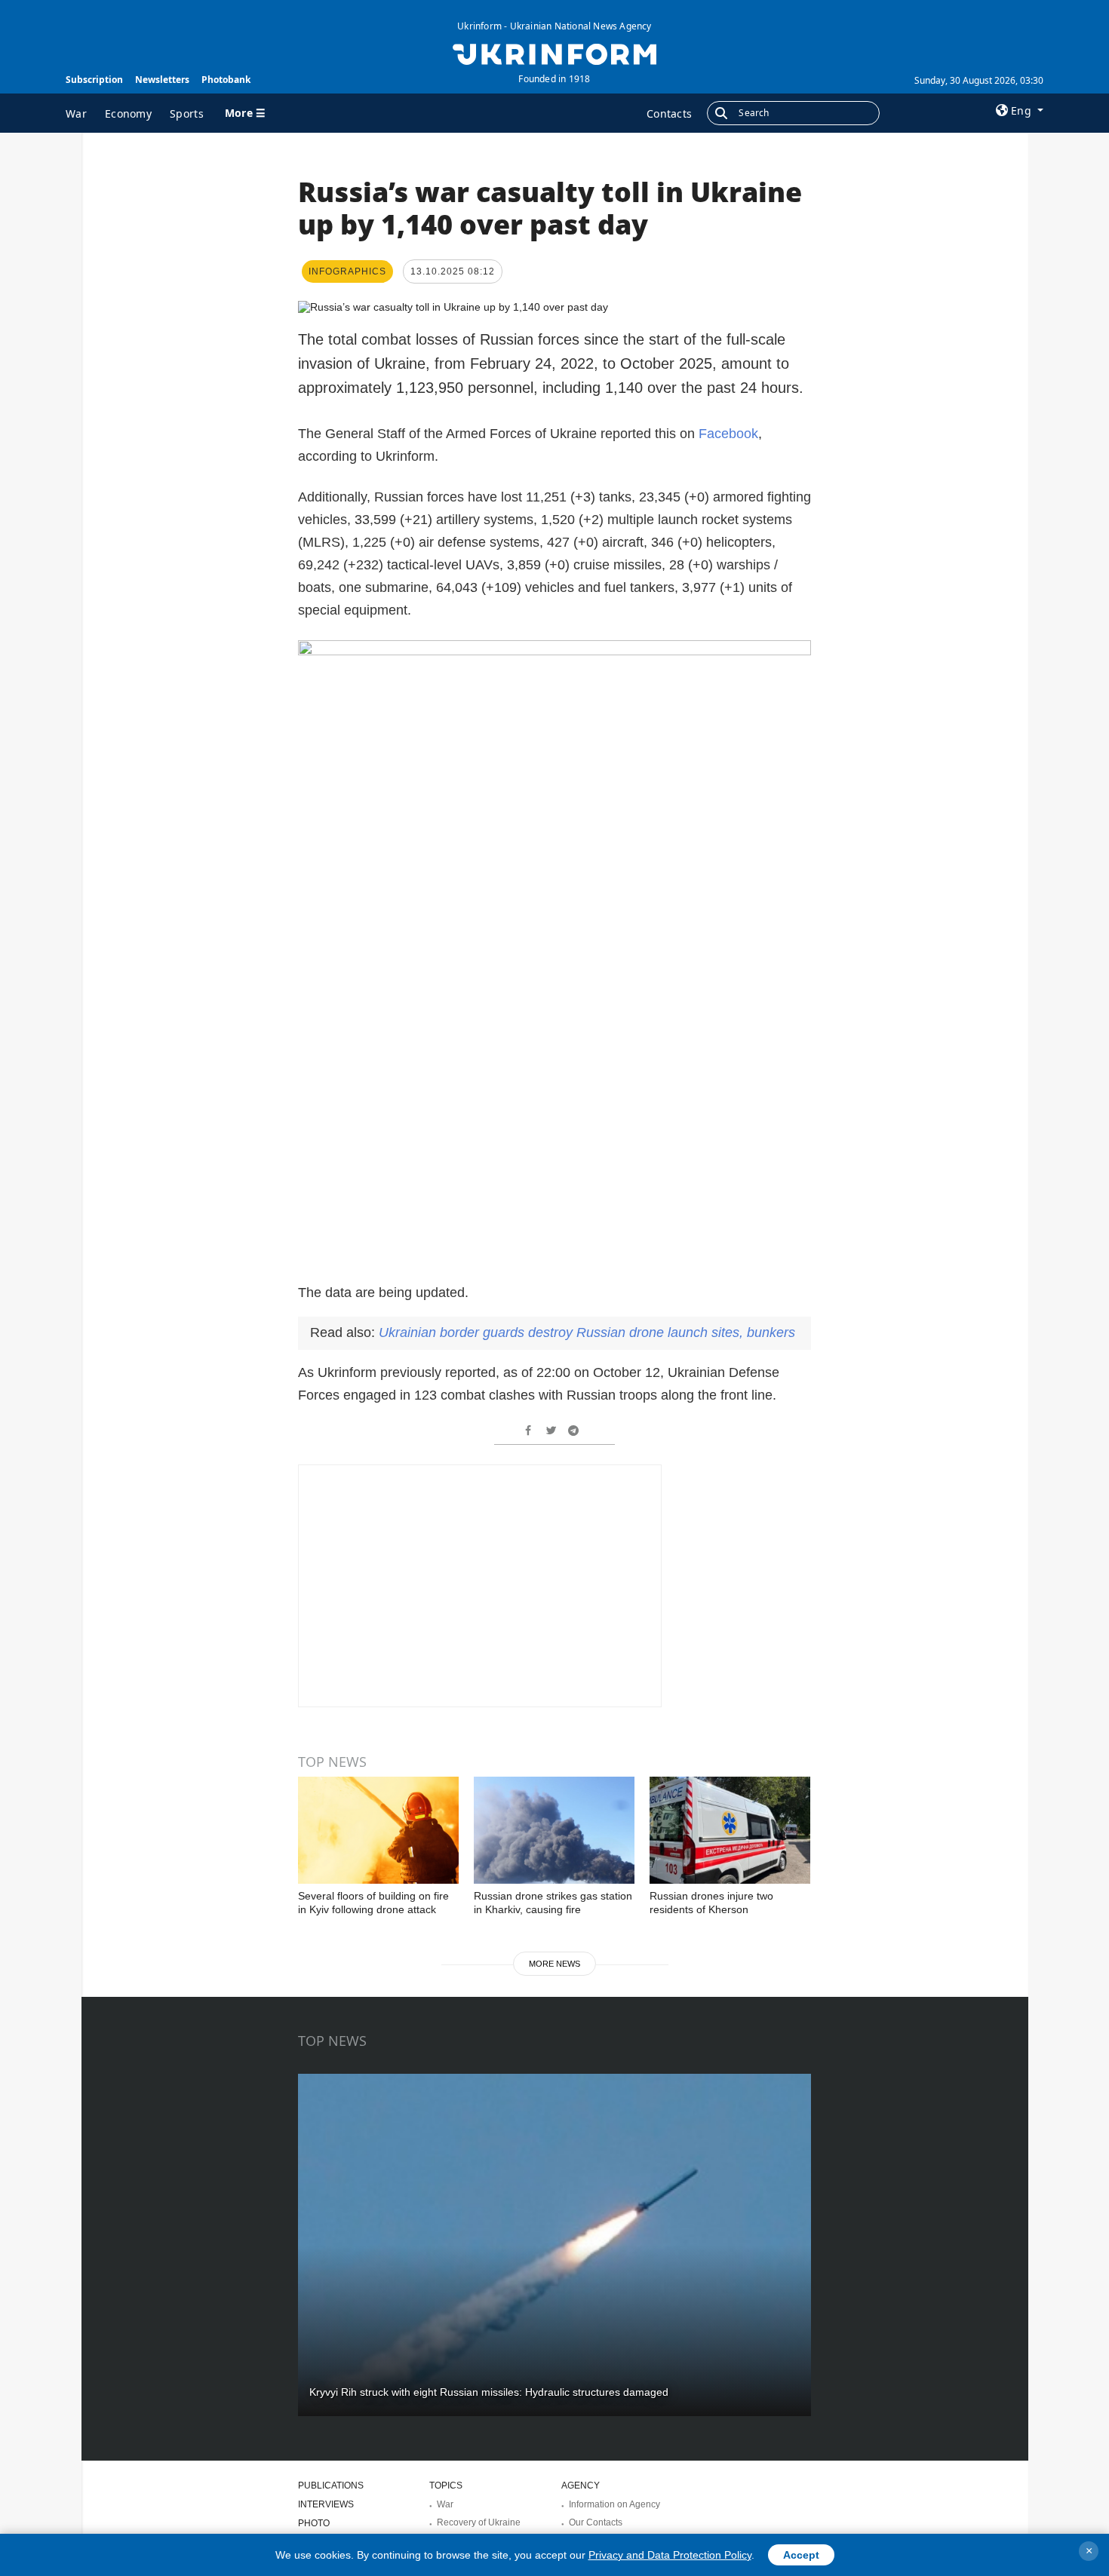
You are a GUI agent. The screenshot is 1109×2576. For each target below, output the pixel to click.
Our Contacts (596, 2522)
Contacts (669, 113)
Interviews (326, 2504)
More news (554, 1964)
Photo (314, 2523)
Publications (331, 2486)
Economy (128, 113)
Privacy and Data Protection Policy (670, 2555)
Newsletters (162, 80)
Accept (801, 2555)
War (76, 113)
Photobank (226, 80)
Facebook (728, 434)
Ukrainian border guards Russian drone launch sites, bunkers (587, 1332)
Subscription (94, 80)
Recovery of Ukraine (479, 2522)
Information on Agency (614, 2504)
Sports (187, 113)
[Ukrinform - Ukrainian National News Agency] (554, 53)
